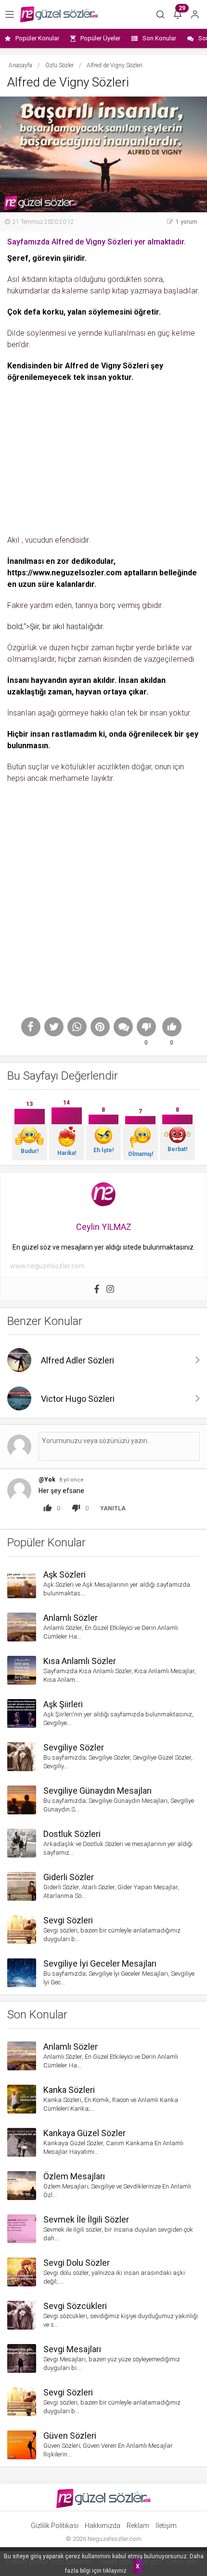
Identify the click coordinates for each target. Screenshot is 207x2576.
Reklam (138, 2526)
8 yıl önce (71, 1480)
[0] (146, 1027)
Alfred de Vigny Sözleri (107, 366)
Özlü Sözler (59, 65)
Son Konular (159, 38)
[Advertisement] (103, 455)
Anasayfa (20, 65)
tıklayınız (115, 2571)
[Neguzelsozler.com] (59, 14)
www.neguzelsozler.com (47, 1266)
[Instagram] (110, 1289)
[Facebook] (97, 1289)
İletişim (166, 2526)
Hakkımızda (103, 2526)
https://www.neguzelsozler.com (65, 573)
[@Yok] (19, 1490)
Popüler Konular (37, 38)
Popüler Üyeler (100, 38)
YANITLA (113, 1508)
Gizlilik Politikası (55, 2526)
